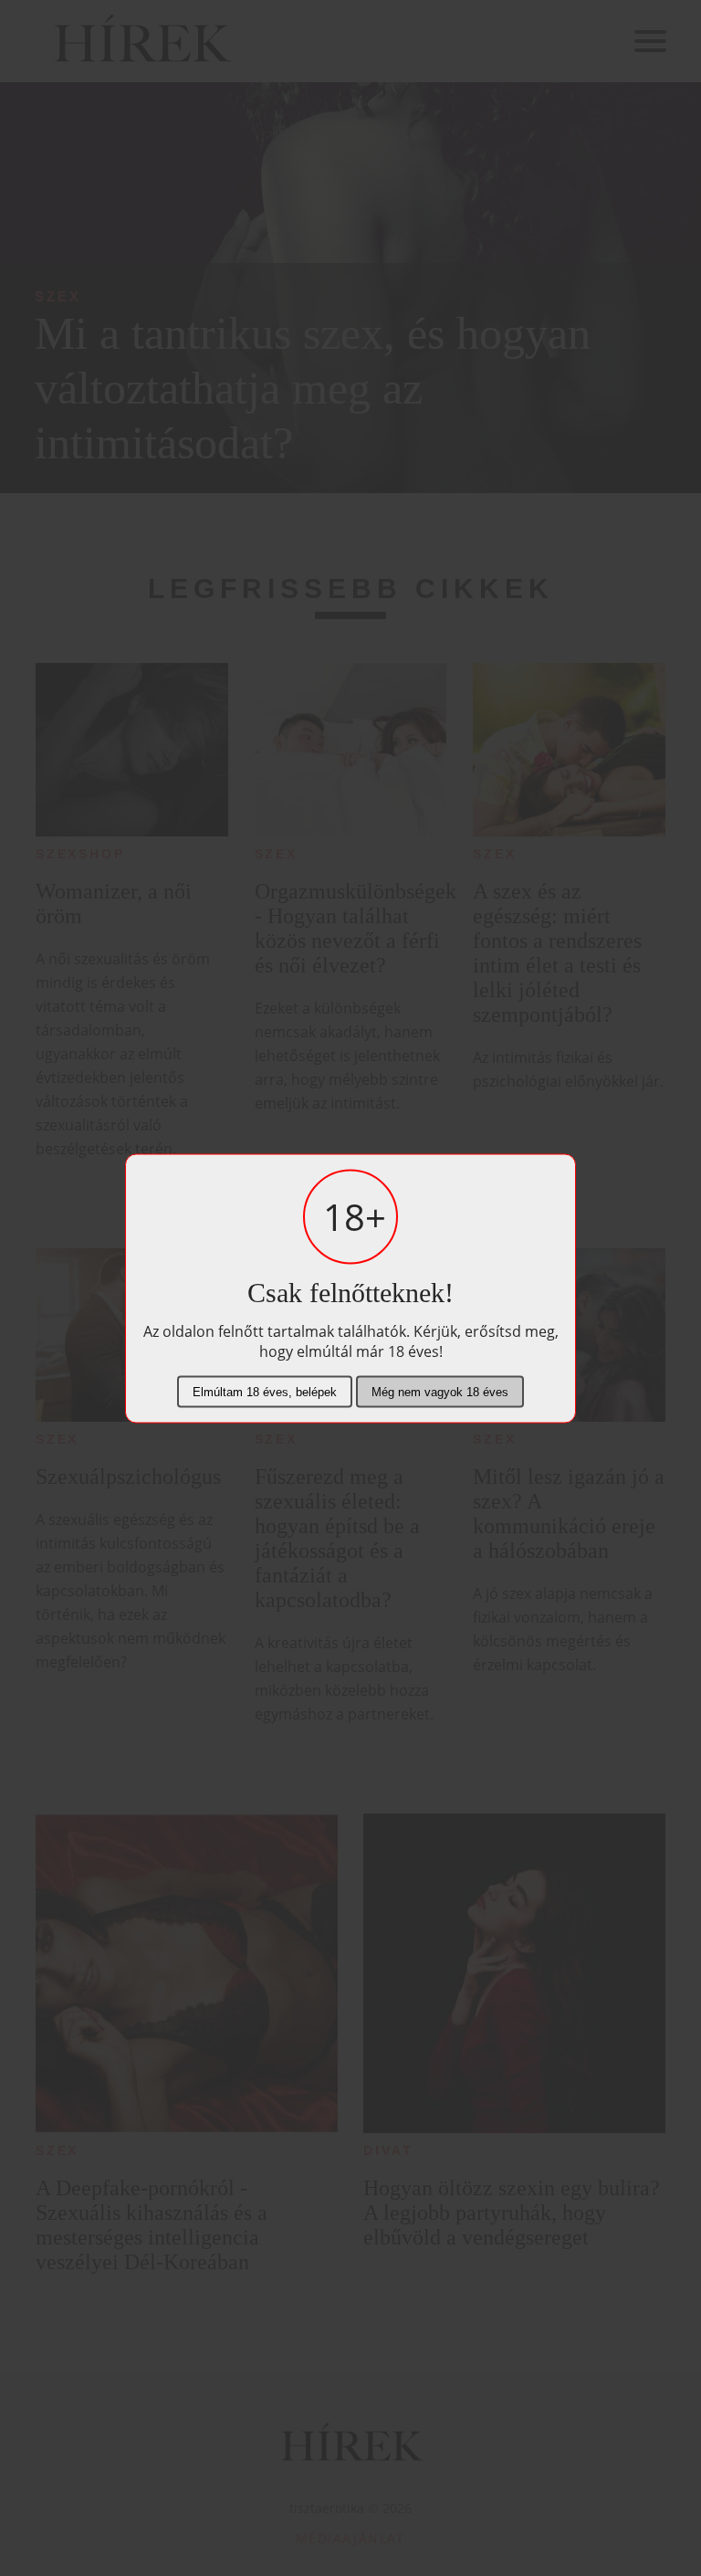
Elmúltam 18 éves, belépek (265, 1391)
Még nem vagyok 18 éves (440, 1391)
